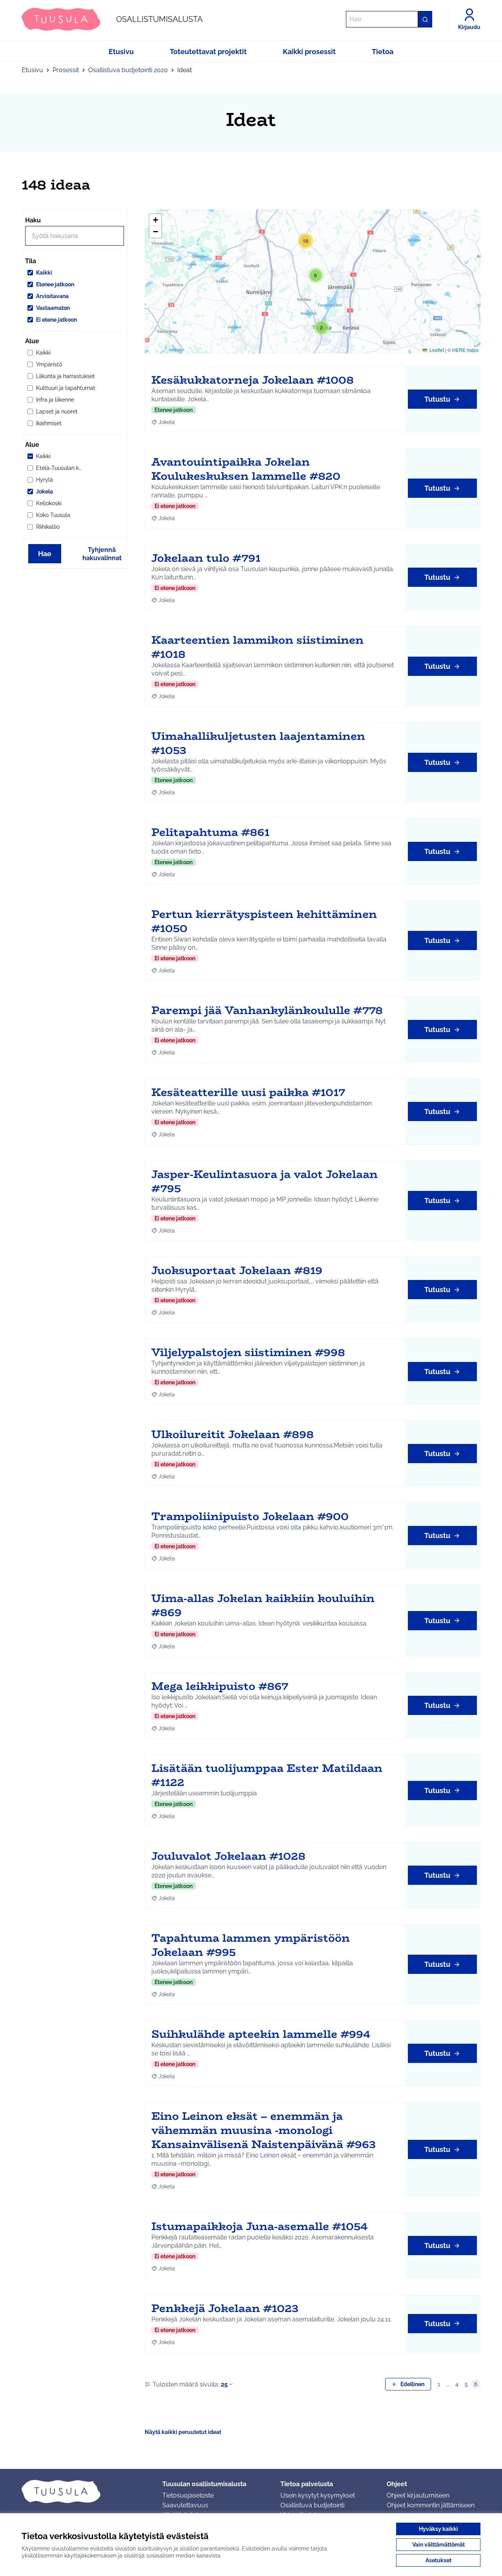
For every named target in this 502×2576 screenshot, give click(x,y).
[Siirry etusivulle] (86, 2491)
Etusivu (32, 70)
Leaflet (436, 350)
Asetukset (438, 2560)
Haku (33, 220)
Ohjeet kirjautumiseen (418, 2495)
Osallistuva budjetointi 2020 (128, 70)
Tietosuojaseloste (188, 2495)
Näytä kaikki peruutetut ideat (183, 2432)
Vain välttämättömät (438, 2545)
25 (224, 2384)
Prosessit (66, 70)
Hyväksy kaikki (438, 2529)
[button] (322, 328)
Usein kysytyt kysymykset (318, 2495)
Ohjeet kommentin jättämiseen (431, 2505)
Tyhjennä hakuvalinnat (102, 554)
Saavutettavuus (185, 2505)
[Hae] (425, 19)
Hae (45, 554)
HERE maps (465, 350)
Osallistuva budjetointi (312, 2505)
